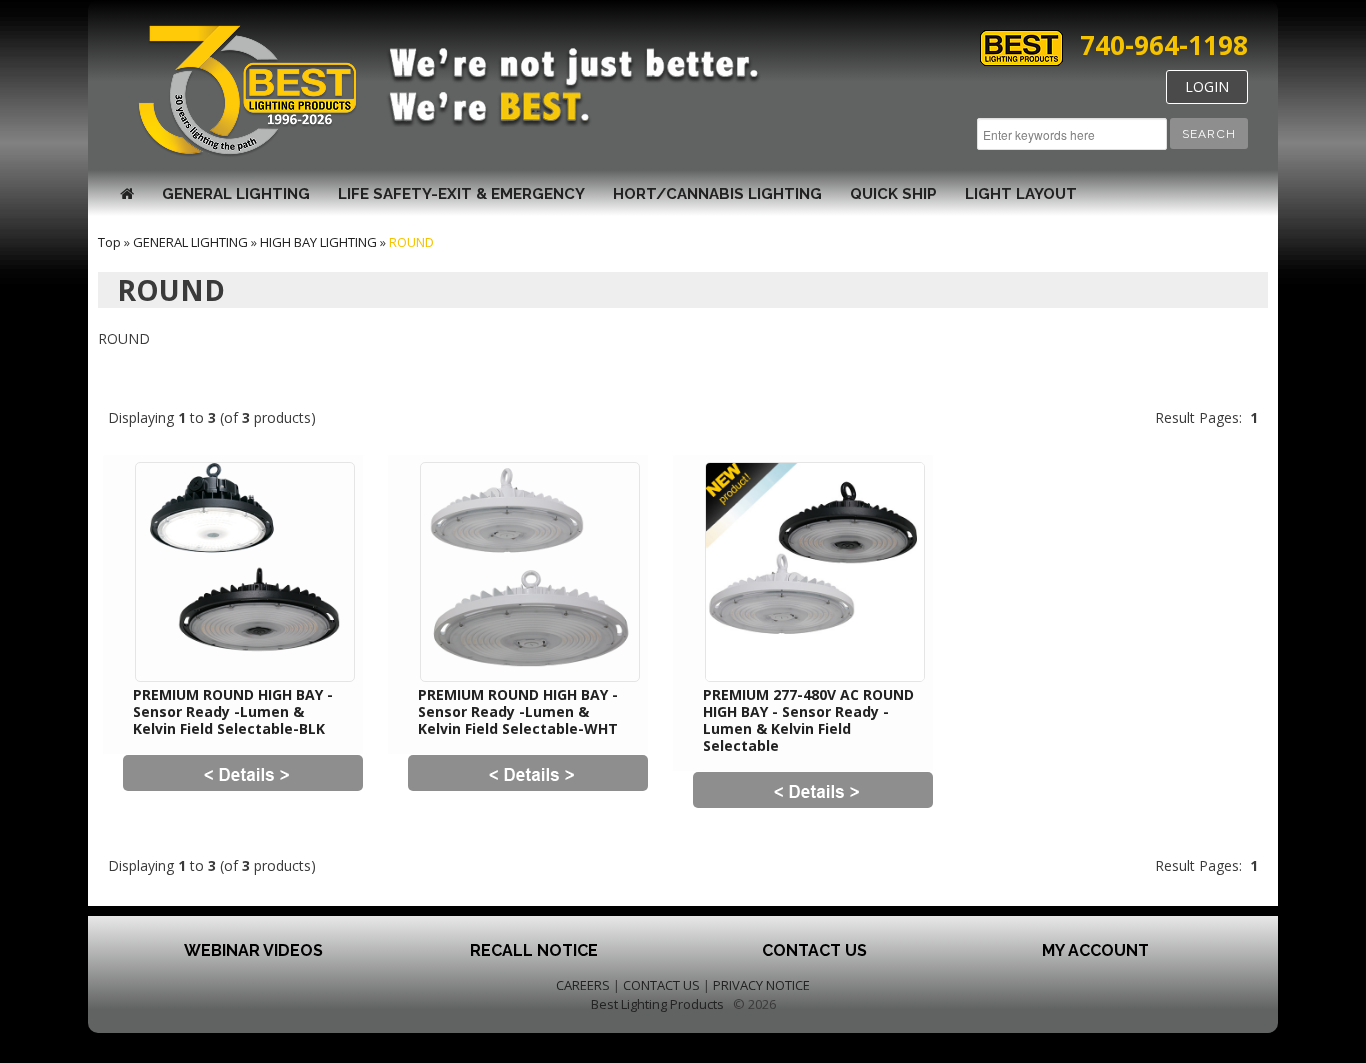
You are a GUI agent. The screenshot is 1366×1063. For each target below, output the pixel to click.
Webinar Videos (253, 950)
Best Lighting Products (657, 1004)
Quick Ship (893, 194)
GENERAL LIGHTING (236, 194)
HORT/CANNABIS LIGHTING (717, 194)
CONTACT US (661, 985)
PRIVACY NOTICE (761, 985)
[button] (1209, 133)
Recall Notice (534, 950)
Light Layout (1021, 194)
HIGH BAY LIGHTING (318, 242)
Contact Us (814, 950)
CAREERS (583, 985)
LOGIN (1207, 86)
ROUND (411, 242)
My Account (1095, 950)
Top (109, 242)
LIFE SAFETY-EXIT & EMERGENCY (461, 194)
